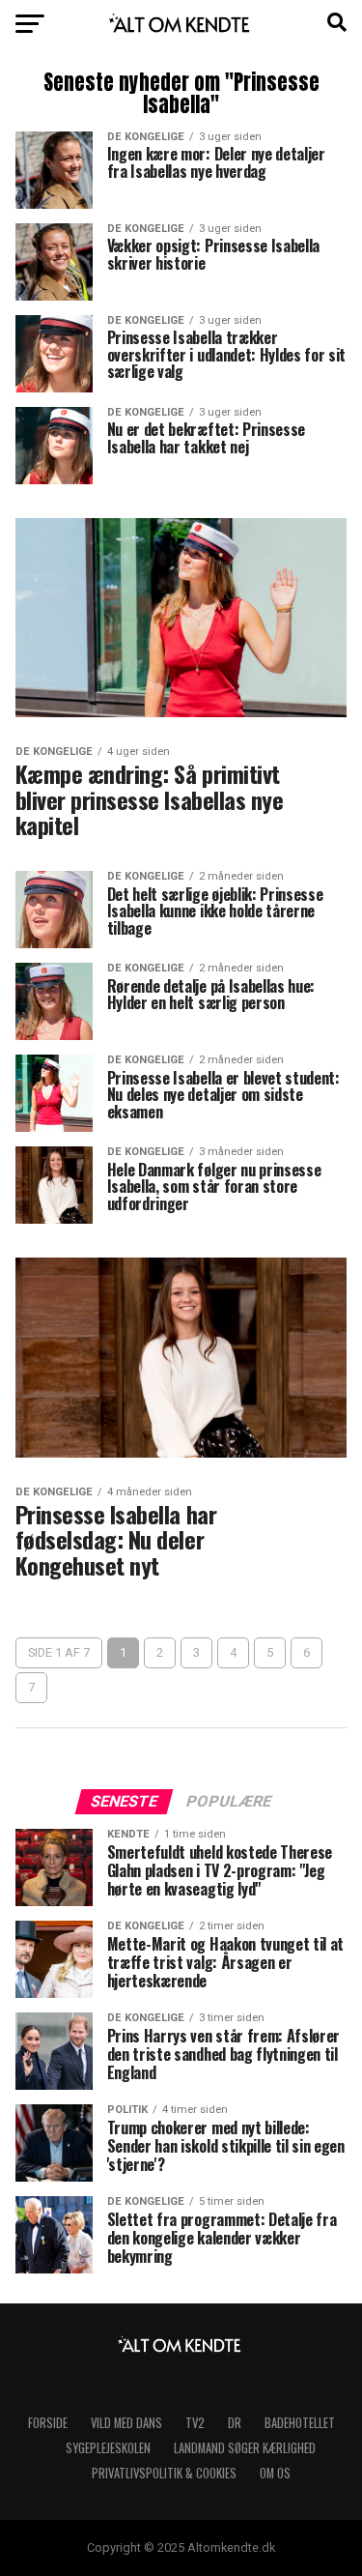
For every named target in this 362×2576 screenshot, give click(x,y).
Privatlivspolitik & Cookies (164, 2473)
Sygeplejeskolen (108, 2448)
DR (235, 2423)
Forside (48, 2423)
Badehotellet (300, 2423)
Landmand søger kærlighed (245, 2448)
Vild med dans (126, 2423)
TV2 (195, 2423)
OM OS (275, 2473)
